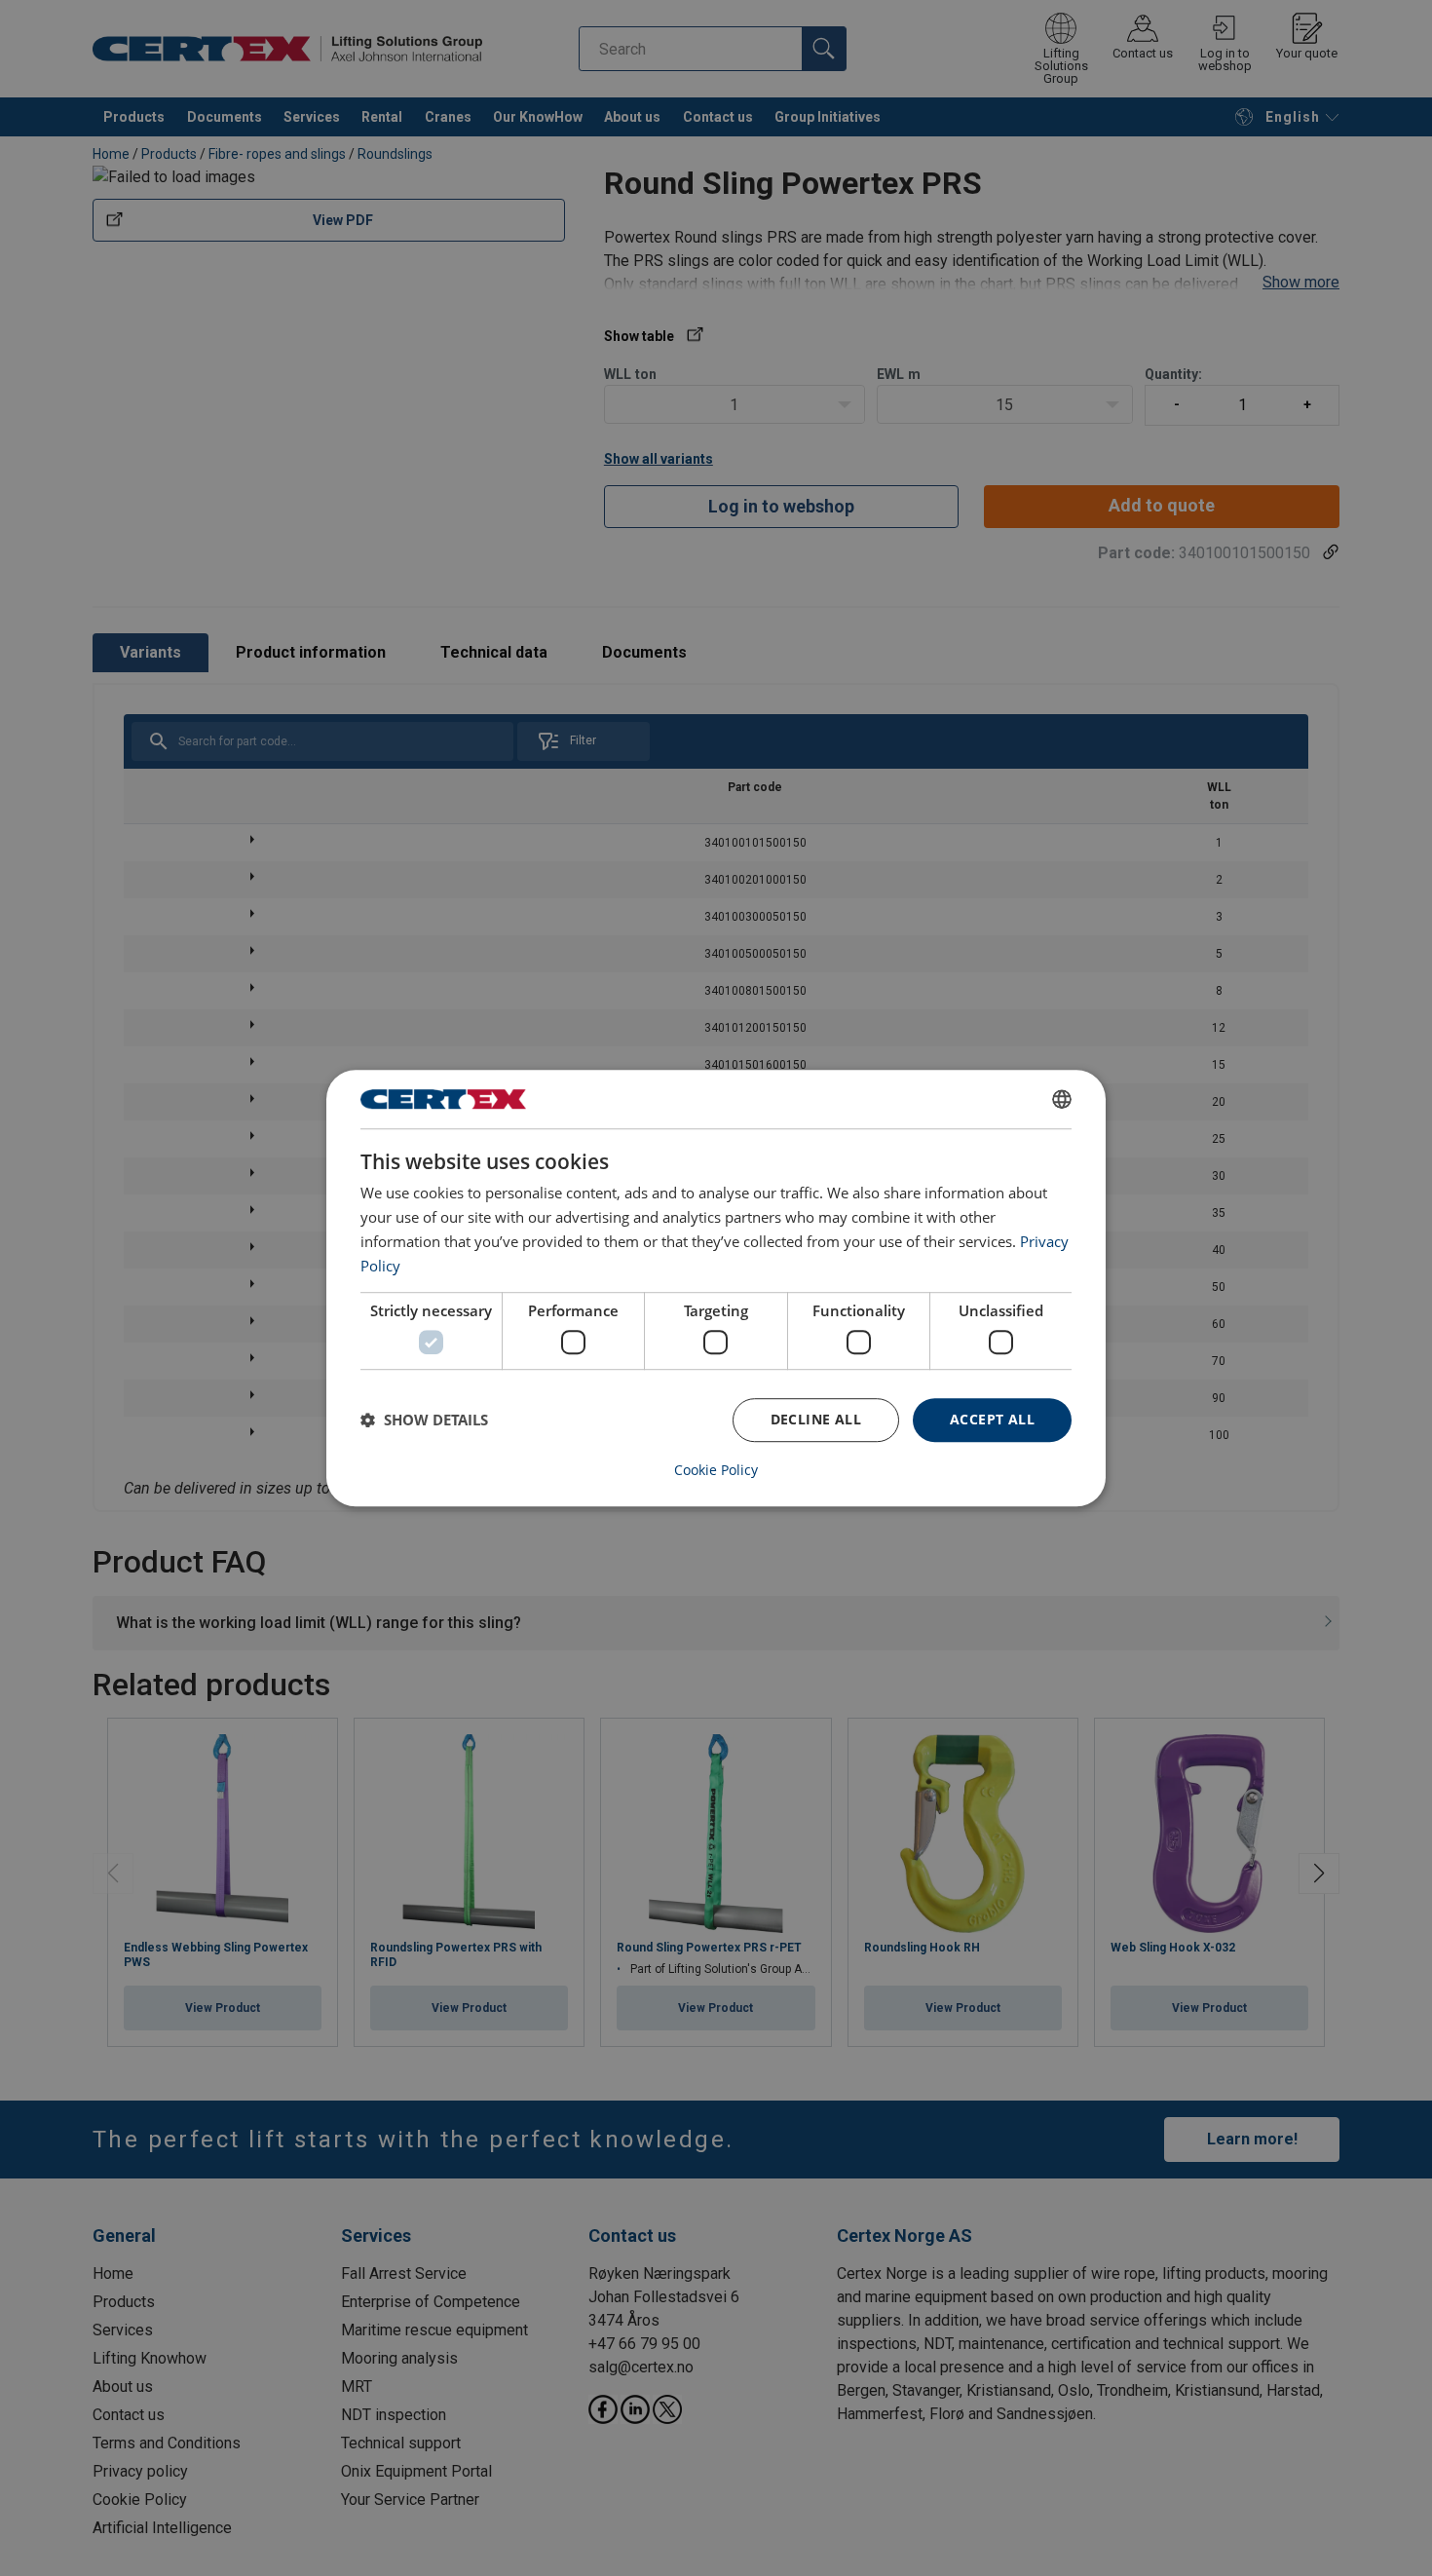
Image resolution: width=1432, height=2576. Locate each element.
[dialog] (716, 1288)
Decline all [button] (816, 1419)
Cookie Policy (716, 1470)
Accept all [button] (992, 1419)
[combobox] (1062, 1099)
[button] (424, 1420)
